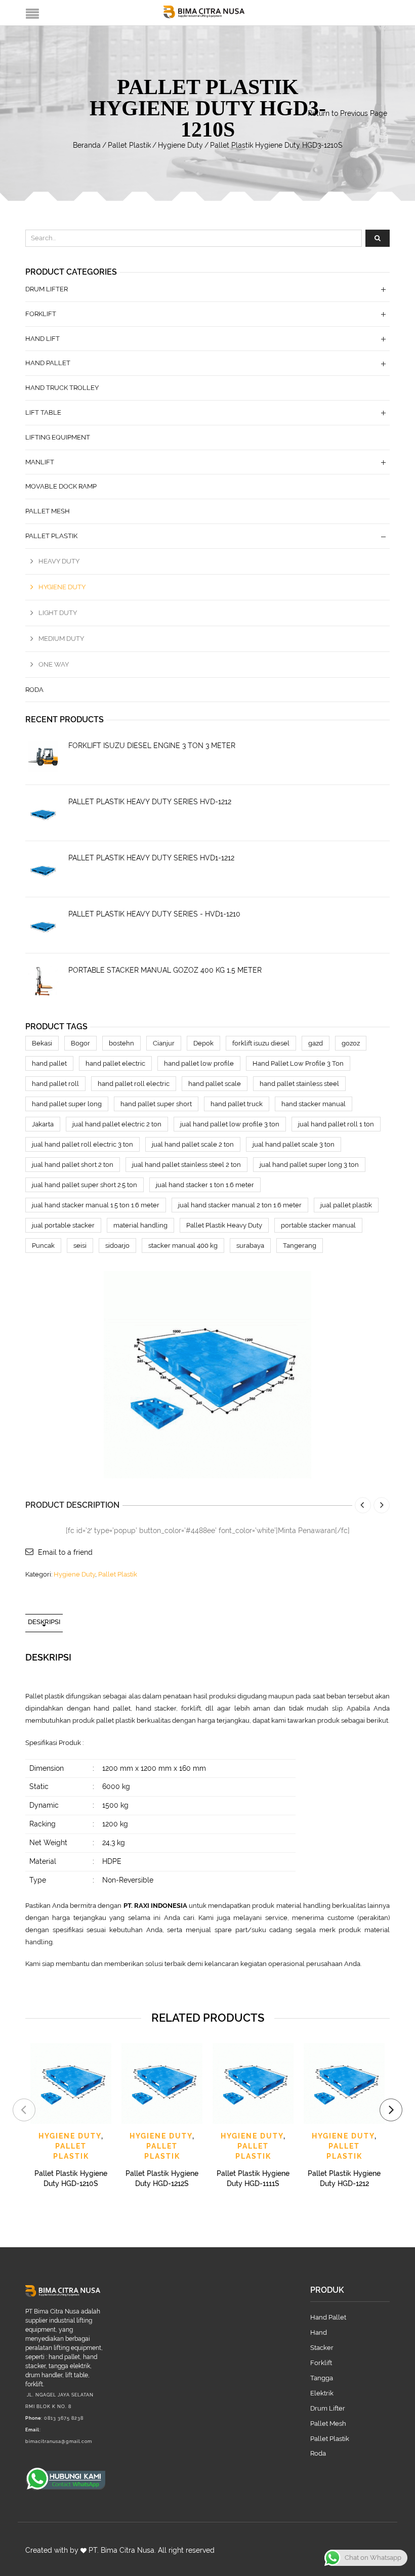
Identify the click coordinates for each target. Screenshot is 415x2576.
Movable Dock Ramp (61, 486)
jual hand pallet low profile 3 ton (230, 1124)
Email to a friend (65, 1552)
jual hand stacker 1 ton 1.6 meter (205, 1185)
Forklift (41, 314)
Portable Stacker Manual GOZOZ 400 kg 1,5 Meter (165, 970)
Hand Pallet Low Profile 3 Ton (298, 1063)
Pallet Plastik (129, 145)
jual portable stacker (63, 1225)
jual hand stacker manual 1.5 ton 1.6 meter (96, 1205)
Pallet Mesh (48, 511)
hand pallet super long (67, 1104)
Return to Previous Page (347, 113)
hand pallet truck (237, 1104)
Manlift (40, 462)
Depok (203, 1043)
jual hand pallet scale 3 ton (294, 1144)
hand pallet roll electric (134, 1084)
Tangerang (300, 1246)
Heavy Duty (59, 561)
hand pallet (49, 1063)
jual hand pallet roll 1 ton (336, 1124)
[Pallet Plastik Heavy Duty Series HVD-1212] (43, 813)
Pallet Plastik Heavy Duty (224, 1225)
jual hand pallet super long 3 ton (309, 1165)
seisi (80, 1246)
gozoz (351, 1043)
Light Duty (58, 613)
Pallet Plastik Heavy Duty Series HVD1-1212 (151, 858)
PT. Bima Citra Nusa (121, 2550)
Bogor (80, 1043)
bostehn (121, 1043)
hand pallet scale (215, 1084)
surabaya (250, 1246)
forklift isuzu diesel (261, 1043)
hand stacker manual (314, 1104)
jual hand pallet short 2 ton (73, 1165)
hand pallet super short (156, 1104)
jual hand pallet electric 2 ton (117, 1124)
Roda (34, 690)
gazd (316, 1043)
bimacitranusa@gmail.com (59, 2441)
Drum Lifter (47, 289)
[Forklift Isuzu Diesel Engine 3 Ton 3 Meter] (43, 757)
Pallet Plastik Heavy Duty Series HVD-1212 (150, 802)
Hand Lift (43, 339)
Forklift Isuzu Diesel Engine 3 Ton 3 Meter (152, 746)
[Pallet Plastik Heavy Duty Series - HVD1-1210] (43, 925)
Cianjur (164, 1043)
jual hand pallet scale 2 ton (193, 1144)
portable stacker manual (318, 1225)
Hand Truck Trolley (62, 388)
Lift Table (43, 412)
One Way (54, 664)
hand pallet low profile (199, 1063)
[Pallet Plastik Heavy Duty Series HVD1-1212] (43, 869)
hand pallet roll (55, 1084)
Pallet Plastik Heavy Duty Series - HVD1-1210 (154, 914)
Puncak (43, 1246)
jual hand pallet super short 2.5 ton (85, 1185)
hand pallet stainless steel (299, 1084)
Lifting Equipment (58, 437)
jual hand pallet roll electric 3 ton (82, 1144)
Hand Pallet (48, 363)
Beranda (87, 145)
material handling (140, 1225)
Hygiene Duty (180, 145)
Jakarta (43, 1124)
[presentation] (24, 2110)
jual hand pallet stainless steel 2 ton (186, 1165)
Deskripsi (44, 1622)
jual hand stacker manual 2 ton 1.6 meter (240, 1205)
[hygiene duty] (207, 1374)
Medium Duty (61, 639)
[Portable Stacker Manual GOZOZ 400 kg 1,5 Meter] (43, 981)
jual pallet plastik (346, 1205)
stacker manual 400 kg (183, 1246)
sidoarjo (117, 1246)
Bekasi (42, 1043)
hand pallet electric (115, 1063)
